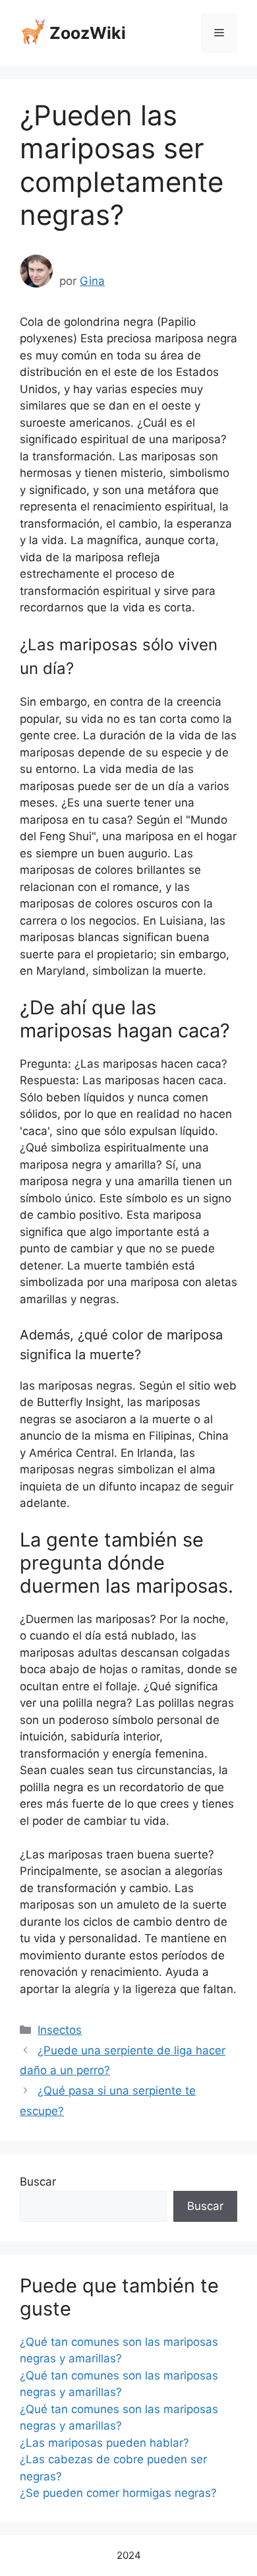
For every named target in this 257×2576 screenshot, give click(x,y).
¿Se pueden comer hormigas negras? (118, 2493)
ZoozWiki (88, 33)
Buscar (38, 2182)
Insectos (60, 2030)
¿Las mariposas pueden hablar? (104, 2443)
